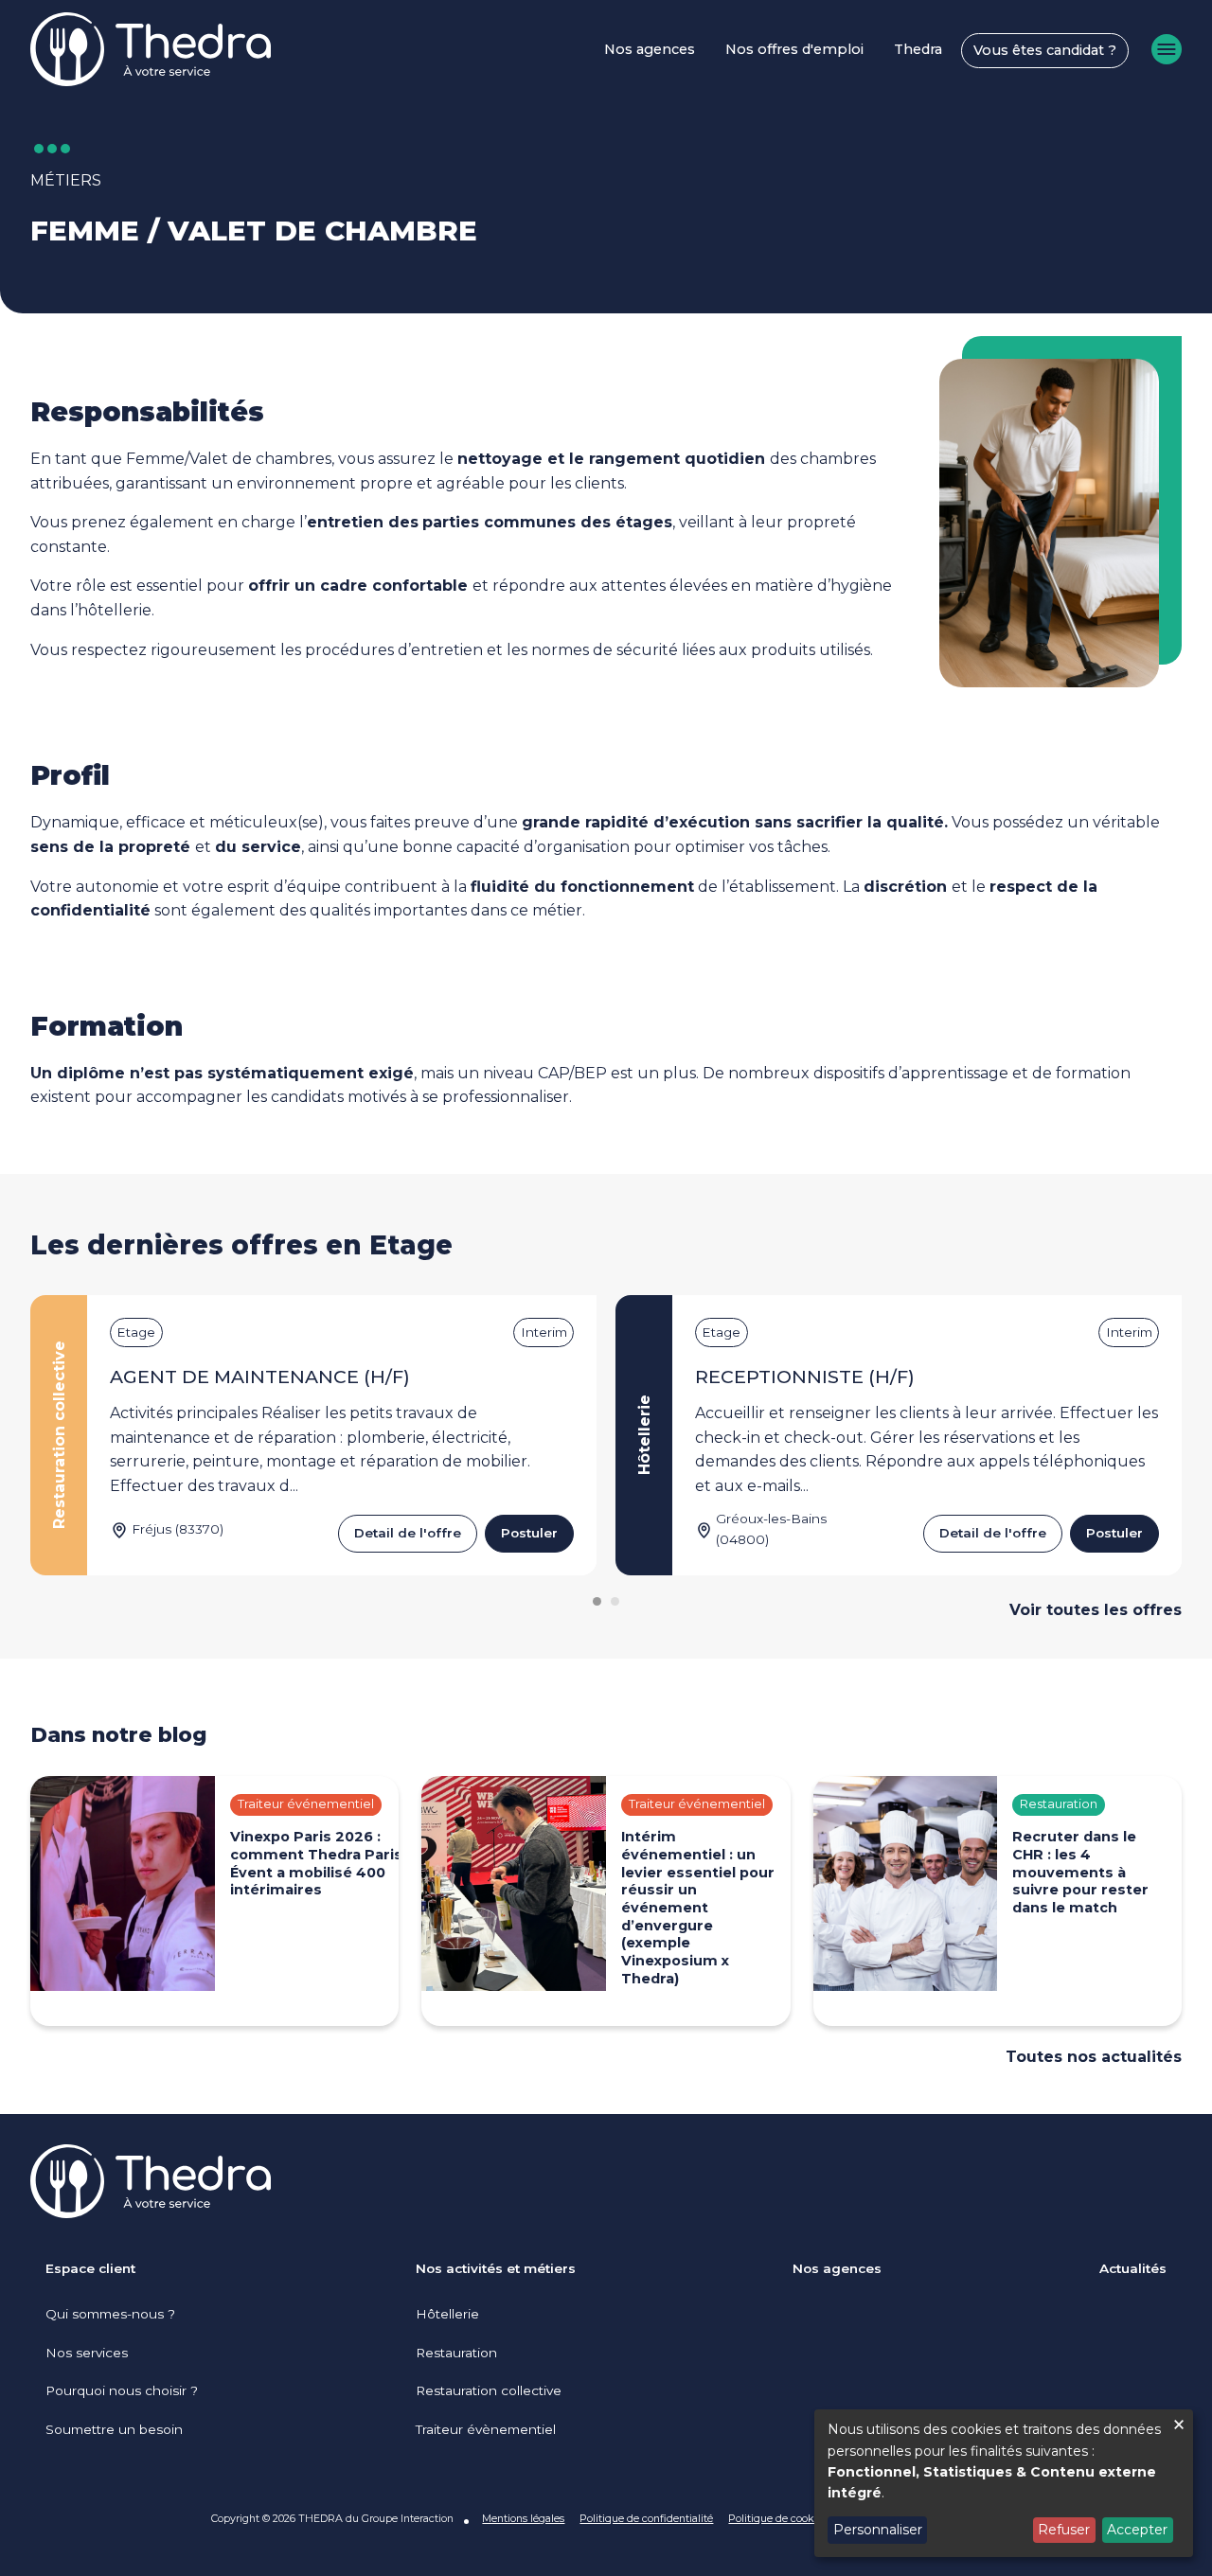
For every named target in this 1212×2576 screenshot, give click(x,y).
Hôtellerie (447, 2314)
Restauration (456, 2353)
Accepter (1137, 2530)
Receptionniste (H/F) (805, 1377)
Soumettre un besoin (114, 2429)
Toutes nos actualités (1094, 2057)
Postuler (529, 1533)
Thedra (918, 49)
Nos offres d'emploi (794, 49)
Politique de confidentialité (646, 2518)
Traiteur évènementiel (486, 2429)
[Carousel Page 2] (615, 1601)
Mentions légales (523, 2518)
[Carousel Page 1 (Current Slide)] (597, 1601)
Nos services (87, 2353)
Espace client (90, 2268)
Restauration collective (489, 2390)
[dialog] (1004, 2483)
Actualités (1133, 2268)
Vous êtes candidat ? (1045, 50)
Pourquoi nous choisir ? (122, 2390)
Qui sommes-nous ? (110, 2314)
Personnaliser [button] (878, 2530)
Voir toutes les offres (1096, 1610)
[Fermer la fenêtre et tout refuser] (1179, 2421)
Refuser (1064, 2530)
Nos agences (650, 49)
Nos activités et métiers (496, 2268)
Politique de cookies (778, 2518)
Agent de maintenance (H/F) (260, 1377)
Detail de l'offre (408, 1533)
